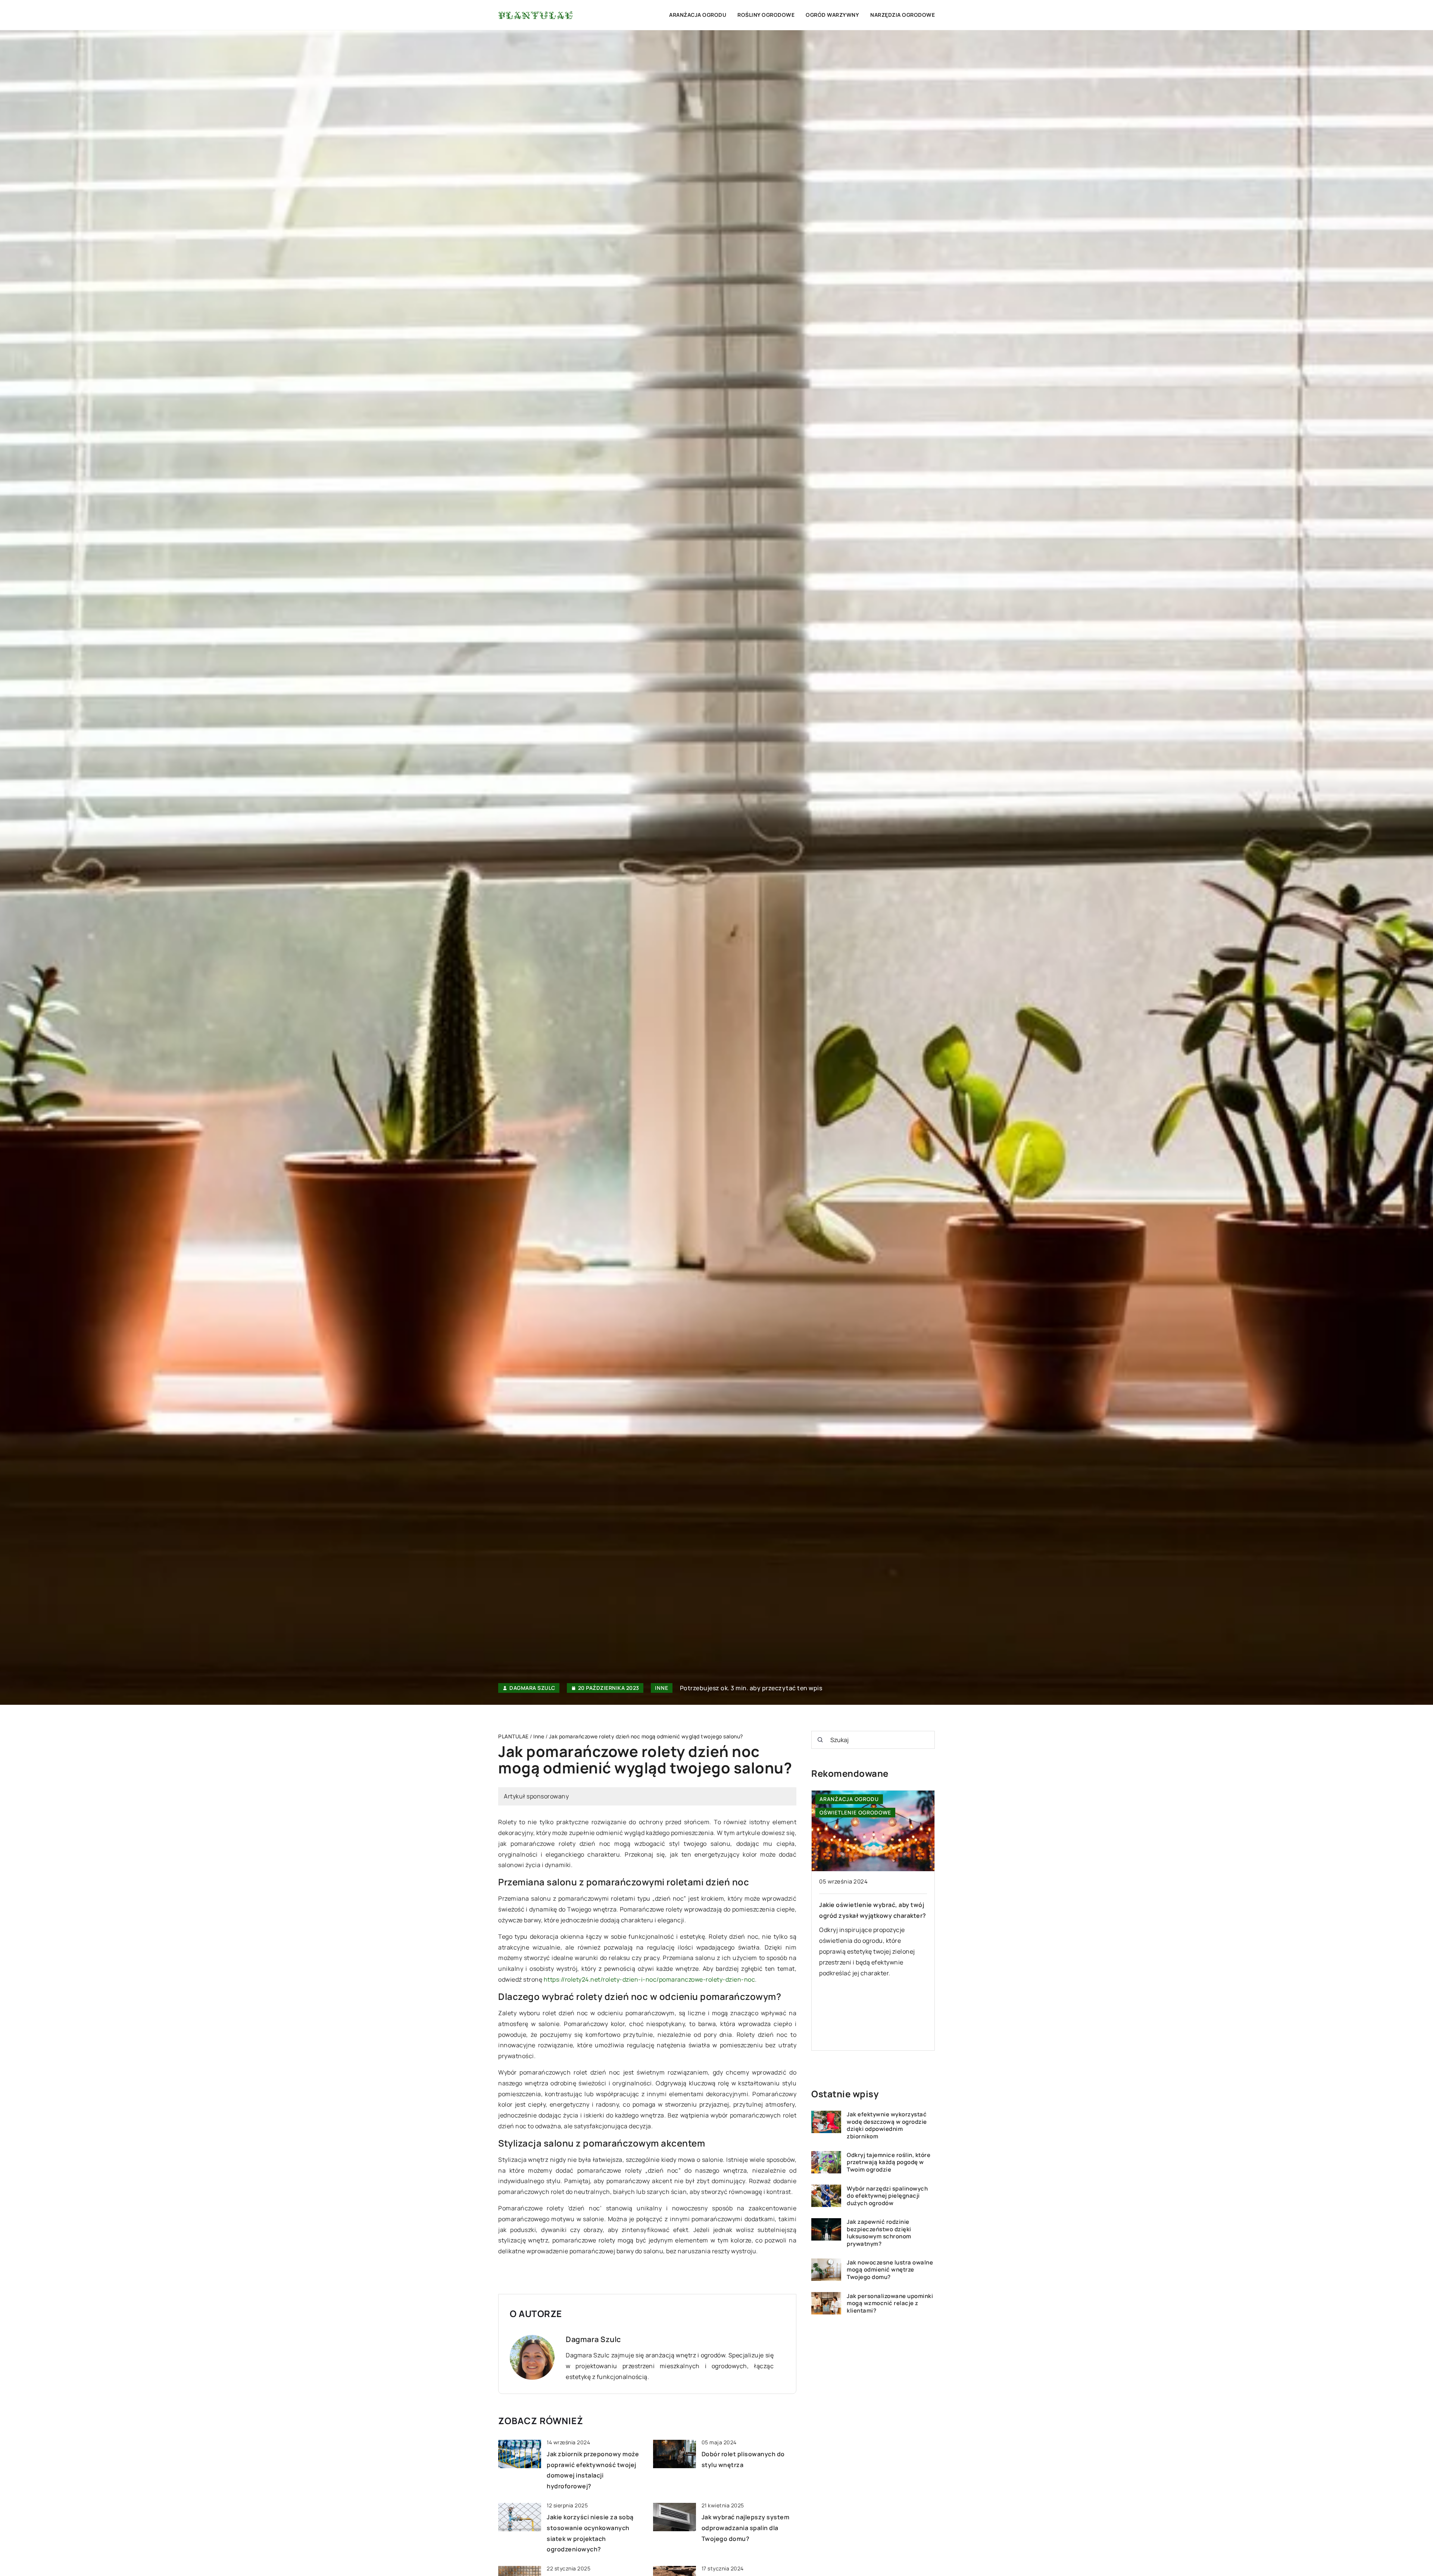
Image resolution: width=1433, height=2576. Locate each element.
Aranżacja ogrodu (698, 15)
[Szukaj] (820, 1740)
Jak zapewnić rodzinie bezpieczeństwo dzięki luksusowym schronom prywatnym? (879, 2233)
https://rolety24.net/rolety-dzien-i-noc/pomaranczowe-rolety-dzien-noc (650, 1979)
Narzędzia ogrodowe (903, 15)
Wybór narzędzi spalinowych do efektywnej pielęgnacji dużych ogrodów (887, 2196)
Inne (662, 1688)
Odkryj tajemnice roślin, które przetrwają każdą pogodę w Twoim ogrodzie (889, 2162)
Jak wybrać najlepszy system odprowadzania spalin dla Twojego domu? (746, 2528)
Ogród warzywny (832, 15)
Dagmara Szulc (532, 1688)
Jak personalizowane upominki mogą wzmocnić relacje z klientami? (890, 2303)
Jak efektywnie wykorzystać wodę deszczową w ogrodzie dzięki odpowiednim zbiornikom (887, 2125)
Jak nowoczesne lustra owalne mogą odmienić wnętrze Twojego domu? (890, 2270)
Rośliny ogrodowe (766, 15)
